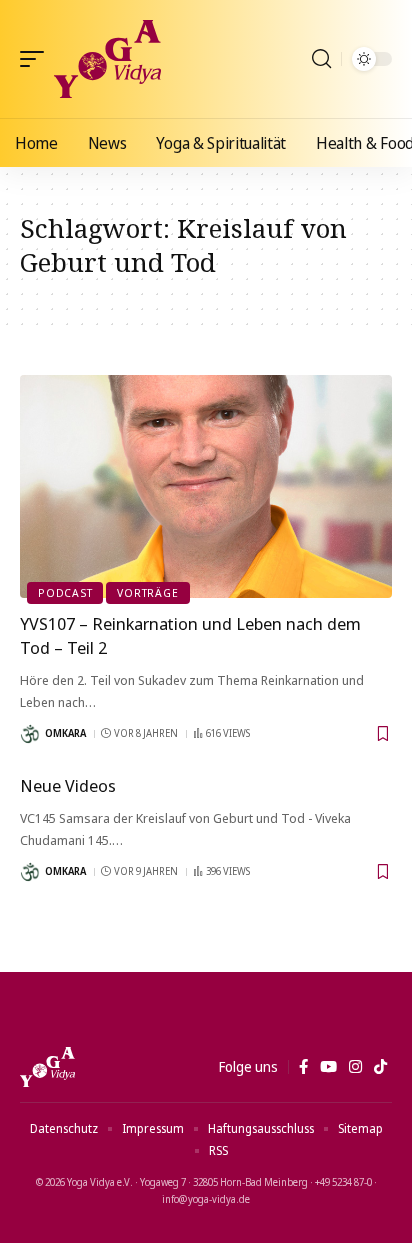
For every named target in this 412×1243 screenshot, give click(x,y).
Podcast (65, 592)
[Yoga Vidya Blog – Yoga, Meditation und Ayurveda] (47, 1067)
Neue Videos (68, 785)
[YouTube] (328, 1067)
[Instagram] (355, 1067)
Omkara (65, 733)
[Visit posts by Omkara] (30, 734)
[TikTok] (380, 1067)
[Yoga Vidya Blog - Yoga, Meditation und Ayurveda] (107, 59)
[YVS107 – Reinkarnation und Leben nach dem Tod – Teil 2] (206, 486)
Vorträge (147, 592)
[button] (37, 59)
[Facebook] (303, 1067)
